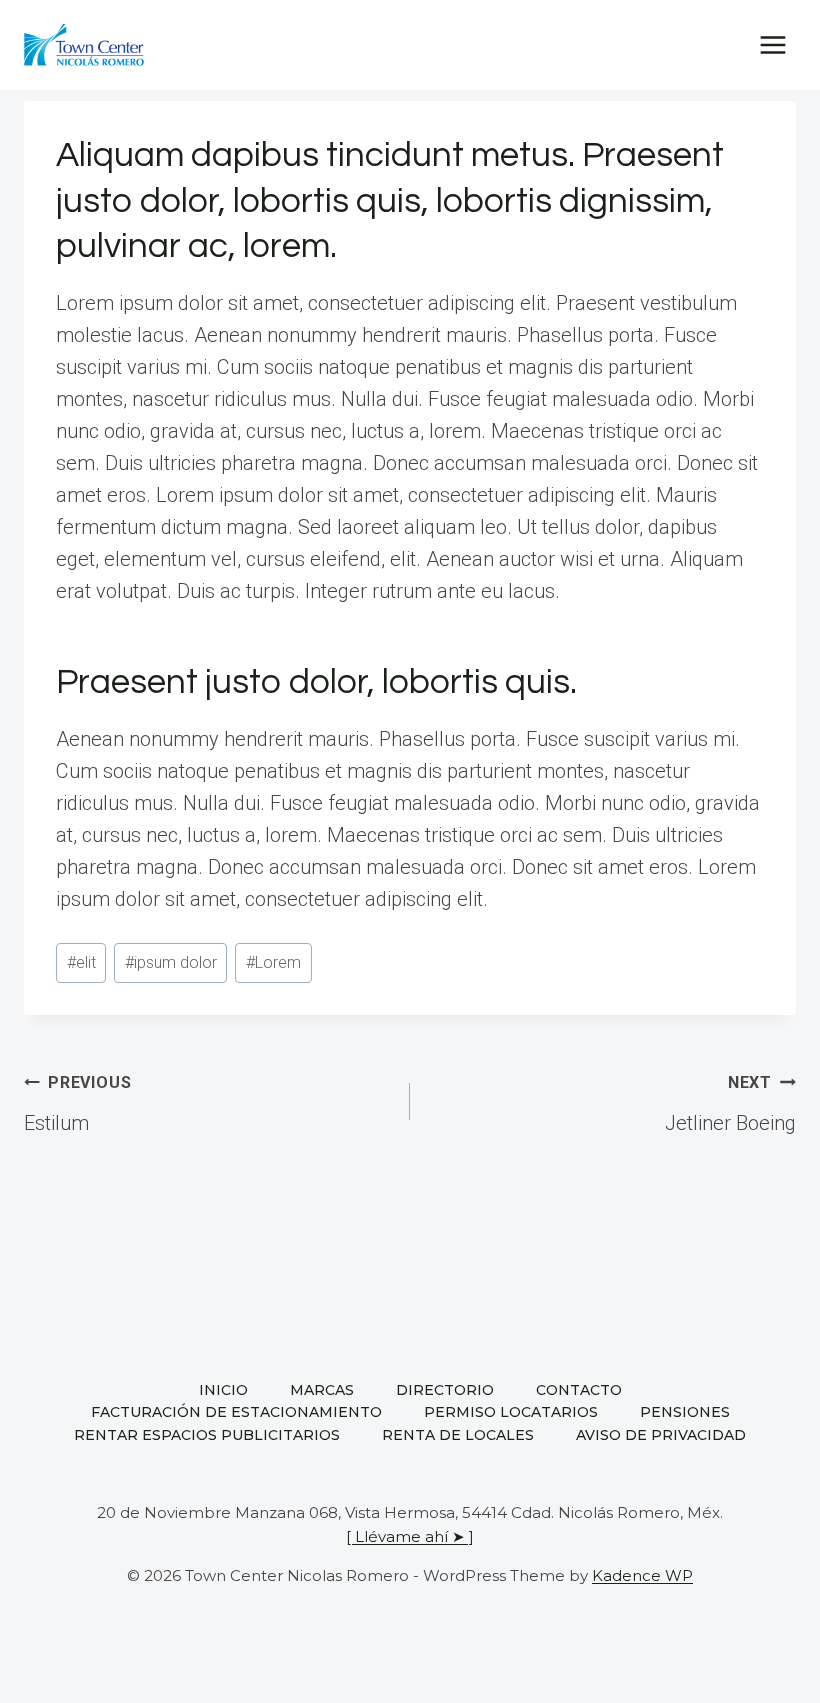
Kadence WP (642, 1575)
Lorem (273, 962)
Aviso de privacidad (661, 1435)
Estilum (77, 1104)
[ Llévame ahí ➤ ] (410, 1536)
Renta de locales (458, 1435)
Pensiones (685, 1412)
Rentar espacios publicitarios (207, 1435)
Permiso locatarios (511, 1412)
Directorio (445, 1390)
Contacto (579, 1390)
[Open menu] (772, 44)
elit (81, 962)
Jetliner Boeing (730, 1104)
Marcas (322, 1390)
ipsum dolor (171, 962)
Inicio (223, 1390)
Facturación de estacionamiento (236, 1412)
